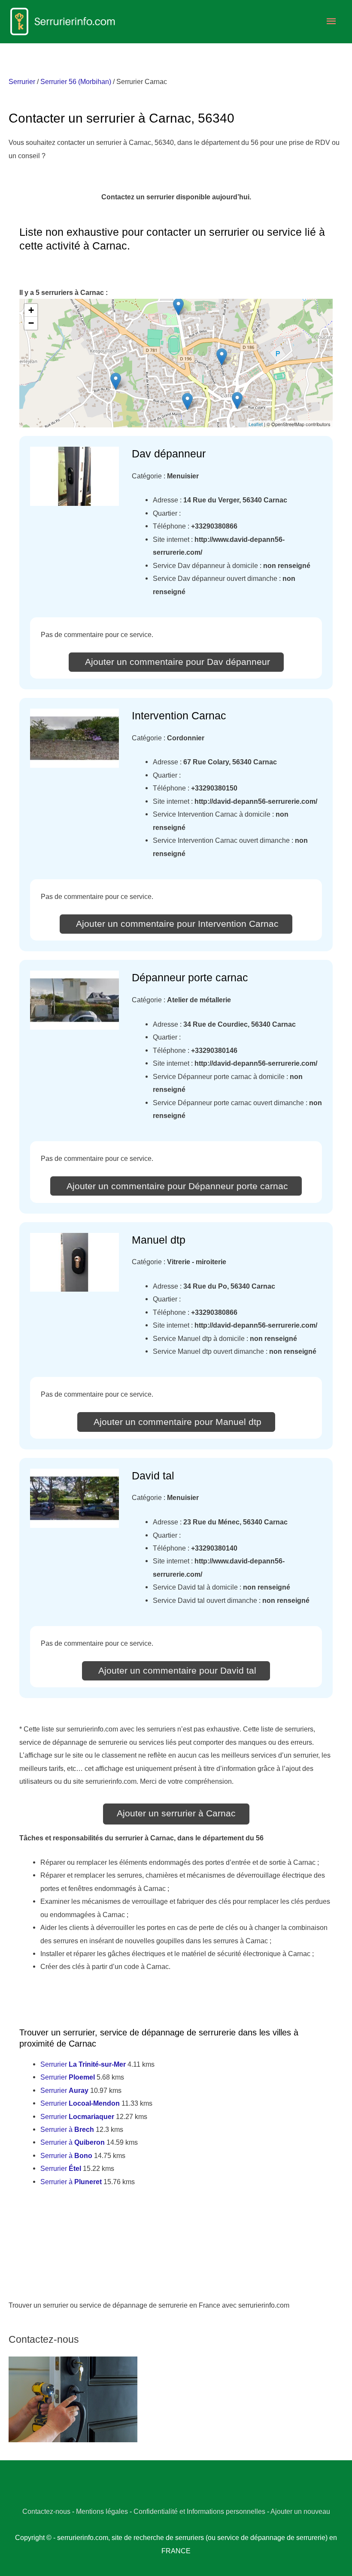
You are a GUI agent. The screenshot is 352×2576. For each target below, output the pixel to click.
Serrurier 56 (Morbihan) (76, 81)
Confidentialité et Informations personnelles (199, 2511)
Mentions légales (102, 2511)
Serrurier (22, 81)
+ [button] (31, 310)
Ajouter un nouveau (300, 2511)
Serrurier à (67, 2129)
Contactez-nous (46, 2511)
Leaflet (256, 424)
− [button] (31, 323)
